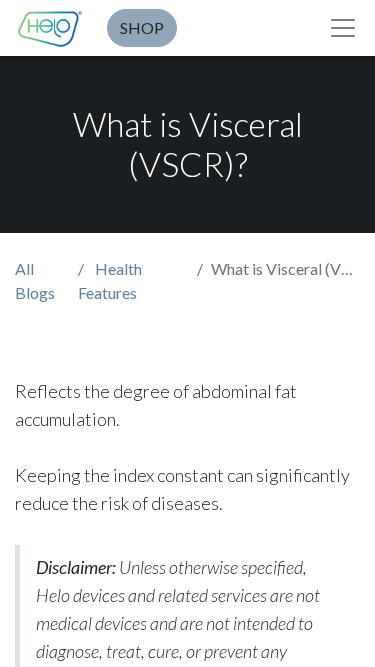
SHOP (142, 27)
